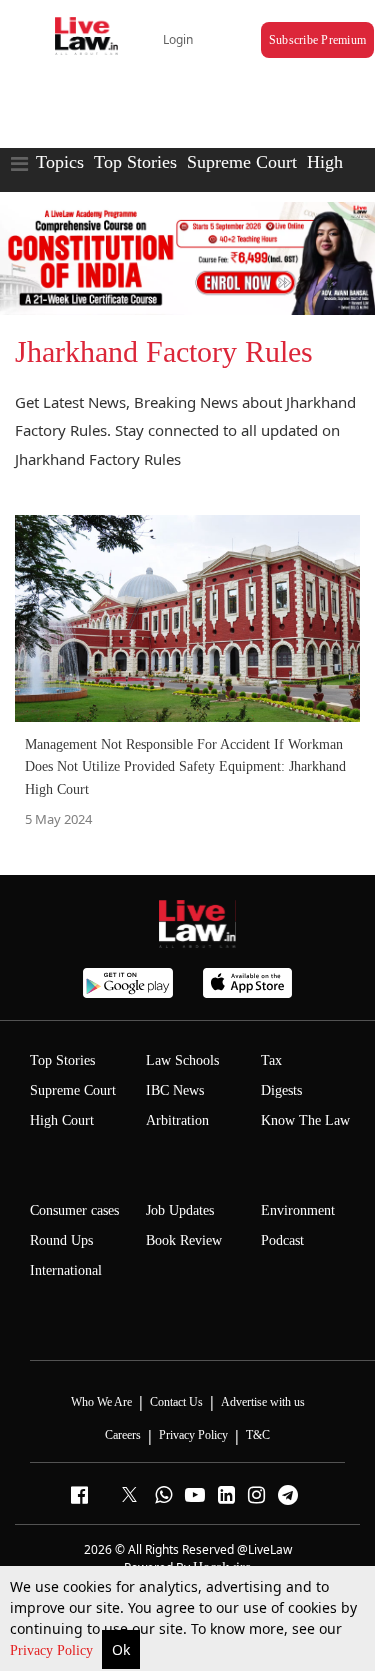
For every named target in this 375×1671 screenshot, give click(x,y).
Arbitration (177, 1120)
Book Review (184, 1240)
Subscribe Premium (317, 40)
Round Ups (61, 1240)
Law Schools (182, 1060)
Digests (281, 1090)
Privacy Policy (53, 1650)
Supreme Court (242, 162)
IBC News (175, 1090)
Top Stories (135, 162)
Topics (60, 162)
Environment (298, 1210)
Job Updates (180, 1210)
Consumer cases (74, 1210)
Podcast (282, 1240)
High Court (62, 1120)
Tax (271, 1060)
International (66, 1270)
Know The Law (305, 1120)
